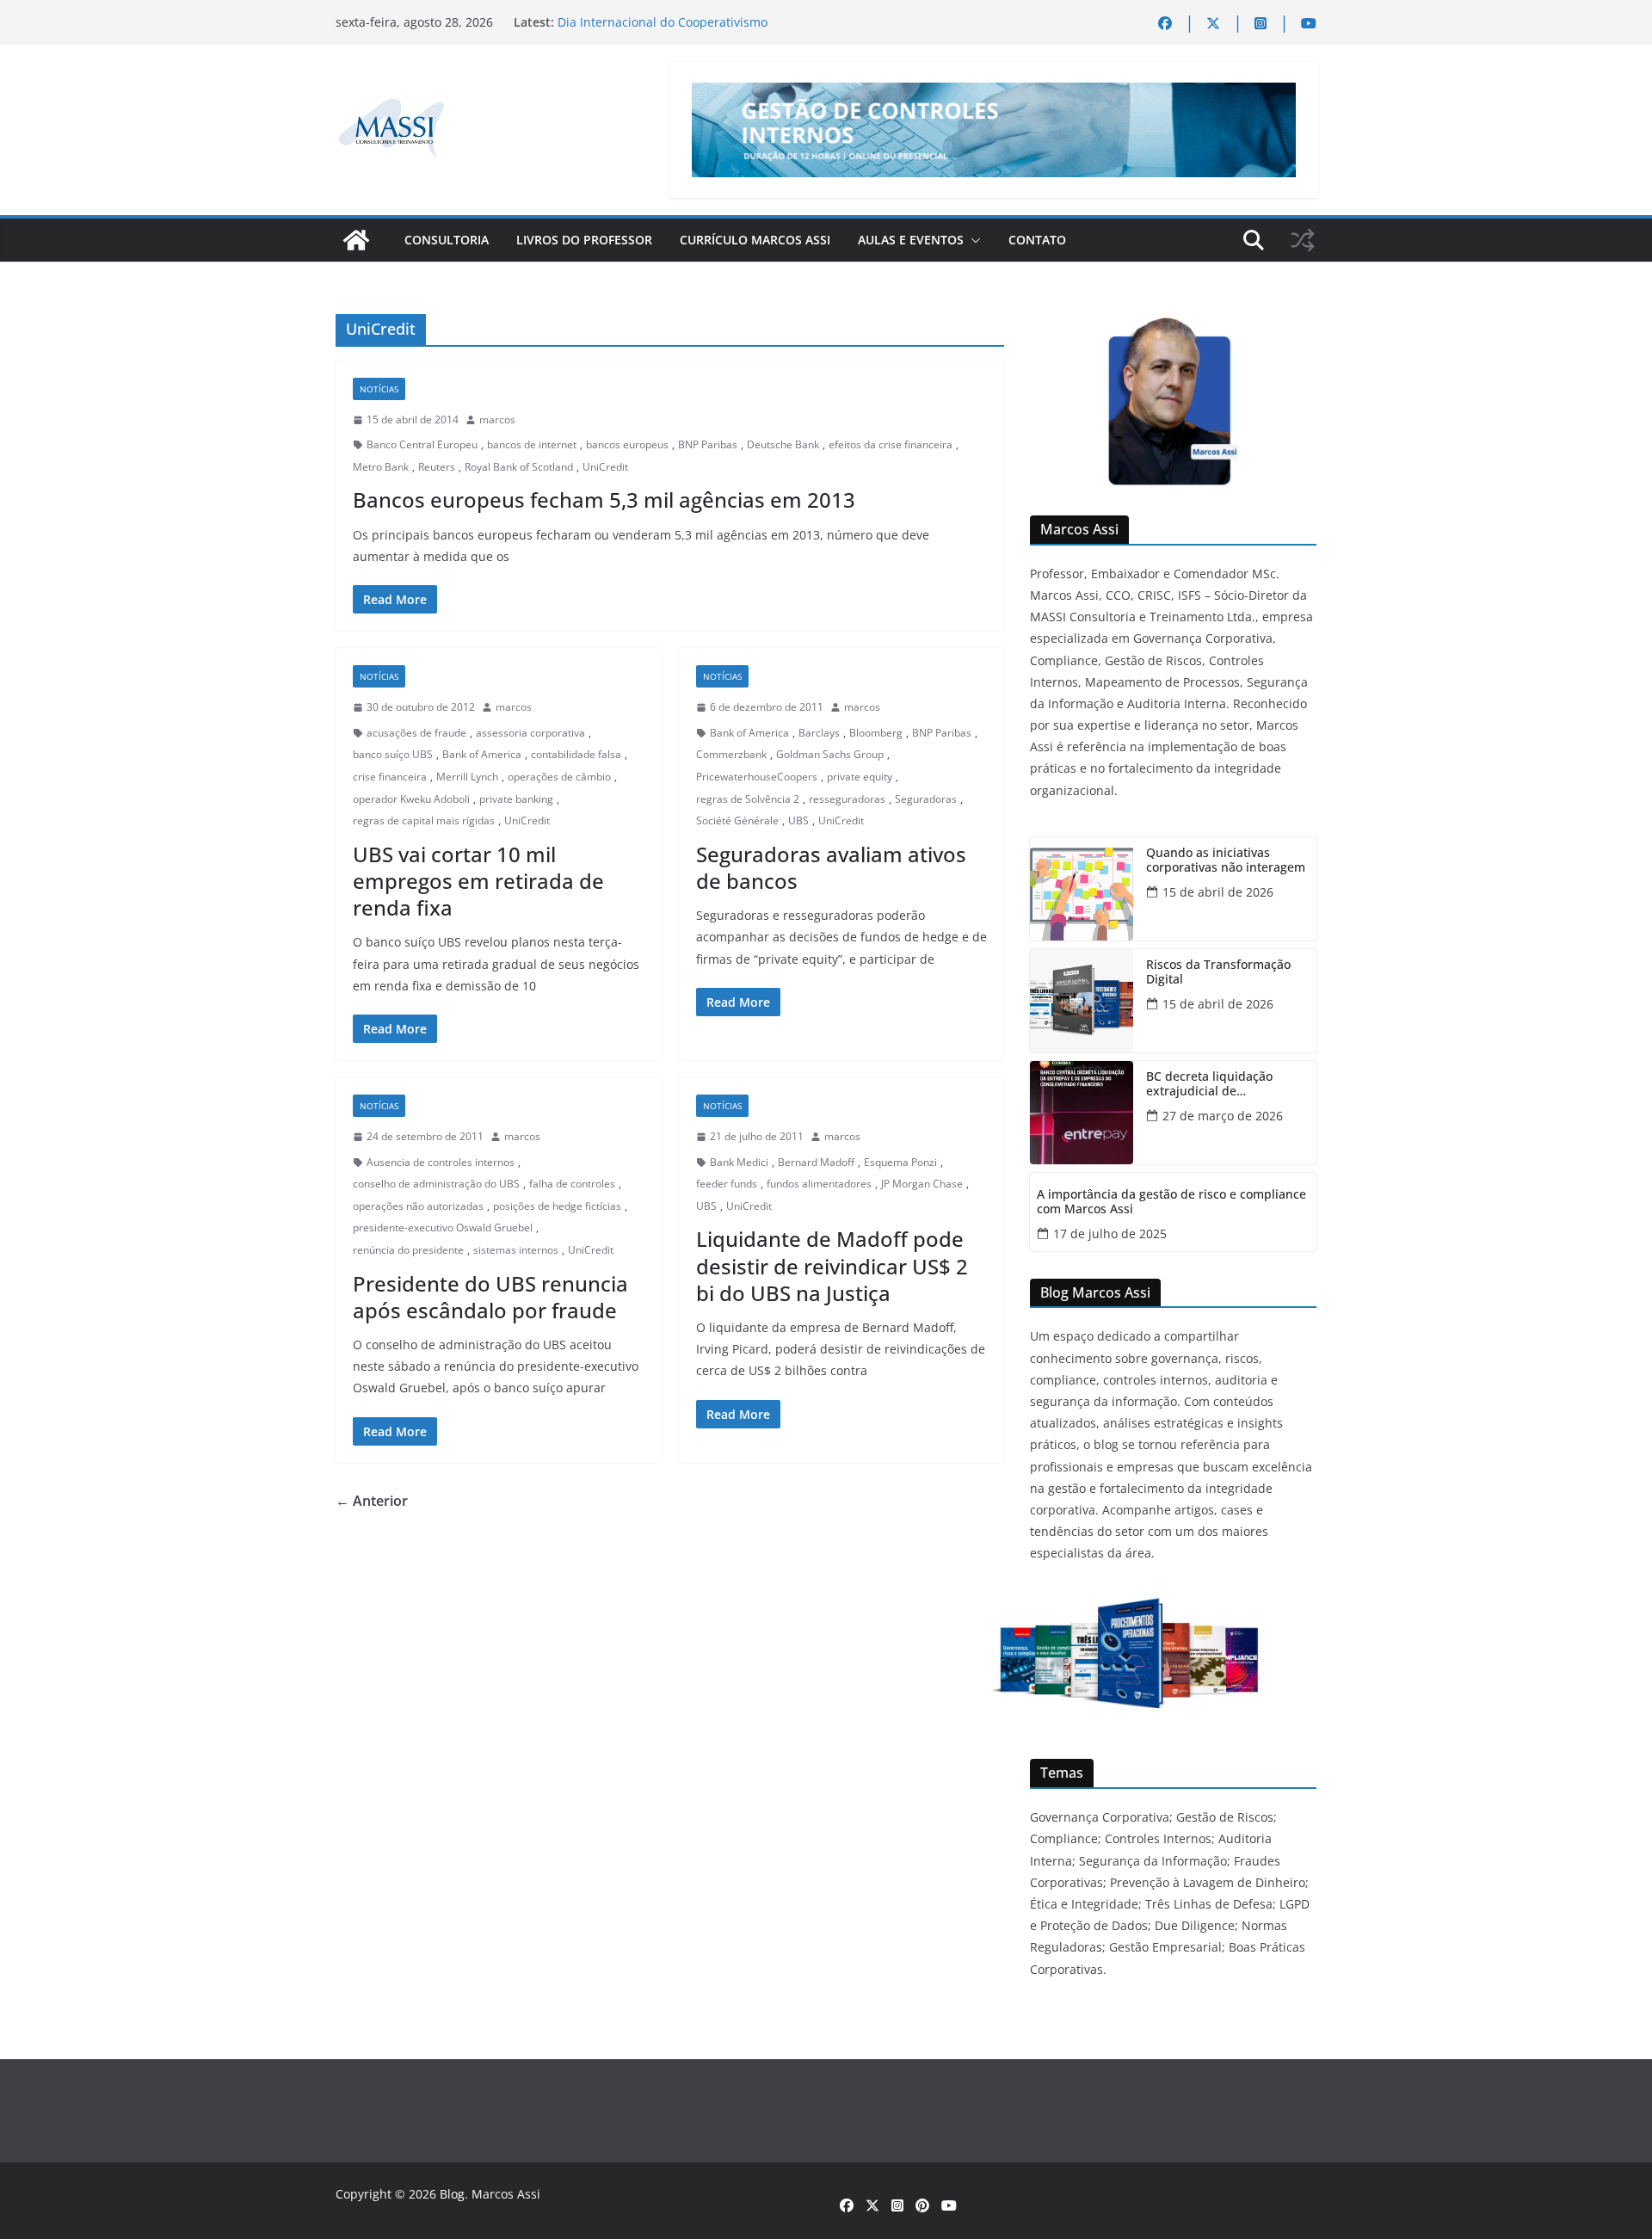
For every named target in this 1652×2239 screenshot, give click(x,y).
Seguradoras (926, 799)
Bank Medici (739, 1162)
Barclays (819, 733)
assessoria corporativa (530, 733)
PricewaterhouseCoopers (757, 777)
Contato (1037, 240)
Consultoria (447, 240)
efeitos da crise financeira (891, 444)
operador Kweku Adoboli (411, 799)
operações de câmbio (559, 777)
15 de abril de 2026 (1218, 892)
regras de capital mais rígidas (424, 820)
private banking (516, 799)
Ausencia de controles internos (441, 1162)
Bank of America (482, 754)
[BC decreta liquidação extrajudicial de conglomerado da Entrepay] (1082, 1113)
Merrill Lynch (467, 777)
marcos (497, 419)
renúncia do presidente (408, 1250)
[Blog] (356, 240)
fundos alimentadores (819, 1184)
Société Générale (737, 820)
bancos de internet (532, 444)
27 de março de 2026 (1223, 1116)
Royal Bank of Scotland (519, 467)
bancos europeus (627, 444)
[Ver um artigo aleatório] (1303, 240)
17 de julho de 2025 (1110, 1234)
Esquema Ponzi (900, 1162)
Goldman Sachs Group (830, 754)
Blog (452, 2194)
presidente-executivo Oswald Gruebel (443, 1227)
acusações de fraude (416, 733)
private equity (860, 777)
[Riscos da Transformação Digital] (1082, 1001)
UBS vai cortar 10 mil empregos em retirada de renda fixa (478, 881)
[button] (972, 240)
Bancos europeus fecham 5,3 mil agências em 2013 (604, 500)
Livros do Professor (584, 240)
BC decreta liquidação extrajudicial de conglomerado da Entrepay (1224, 1084)
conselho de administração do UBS (436, 1184)
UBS (798, 820)
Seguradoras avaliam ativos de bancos (831, 867)
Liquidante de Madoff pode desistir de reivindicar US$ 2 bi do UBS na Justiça (832, 1265)
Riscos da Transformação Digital (1218, 972)
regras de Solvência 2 (748, 799)
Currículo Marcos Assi (755, 240)
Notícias (379, 389)
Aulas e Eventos (911, 240)
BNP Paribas (708, 444)
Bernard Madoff (816, 1162)
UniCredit (605, 467)
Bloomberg (876, 733)
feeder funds (727, 1184)
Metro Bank (381, 467)
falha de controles (572, 1184)
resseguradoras (847, 799)
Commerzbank (731, 754)
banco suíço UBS (393, 754)
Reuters (437, 467)
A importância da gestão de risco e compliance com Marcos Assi (1171, 1202)
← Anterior (372, 1501)
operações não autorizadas (418, 1206)
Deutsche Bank (783, 444)
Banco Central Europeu (422, 444)
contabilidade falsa (576, 754)
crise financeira (390, 777)
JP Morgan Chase (922, 1184)
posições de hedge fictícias (557, 1206)
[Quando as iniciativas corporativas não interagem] (1082, 889)
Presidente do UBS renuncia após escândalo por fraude (490, 1297)
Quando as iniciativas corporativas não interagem (1226, 860)
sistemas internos (516, 1250)
